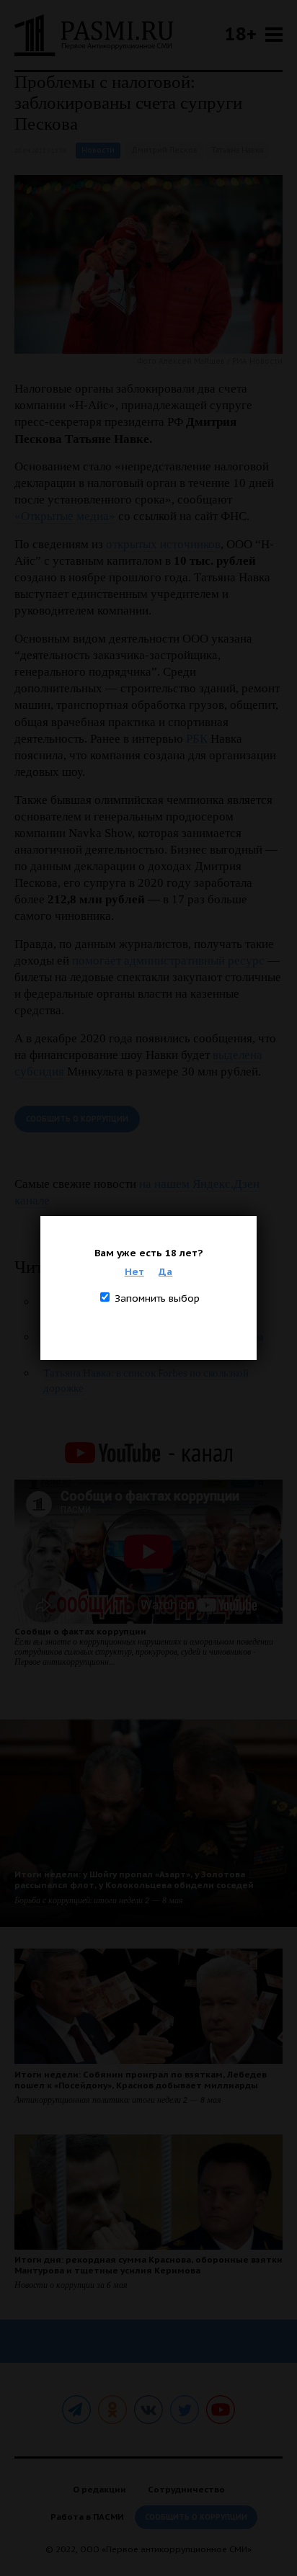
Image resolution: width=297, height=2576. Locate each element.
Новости (98, 150)
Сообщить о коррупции (77, 1119)
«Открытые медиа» (65, 516)
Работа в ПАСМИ (87, 2517)
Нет (134, 1271)
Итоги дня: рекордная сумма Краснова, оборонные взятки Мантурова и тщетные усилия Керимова (148, 2265)
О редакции (99, 2489)
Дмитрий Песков (164, 150)
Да (165, 1271)
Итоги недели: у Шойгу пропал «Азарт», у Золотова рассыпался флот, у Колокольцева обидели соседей (134, 1879)
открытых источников (163, 544)
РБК (197, 739)
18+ (241, 33)
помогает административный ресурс (168, 961)
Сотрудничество (186, 2489)
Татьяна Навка (237, 150)
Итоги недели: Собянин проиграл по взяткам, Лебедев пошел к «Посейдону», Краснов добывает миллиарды (141, 2080)
